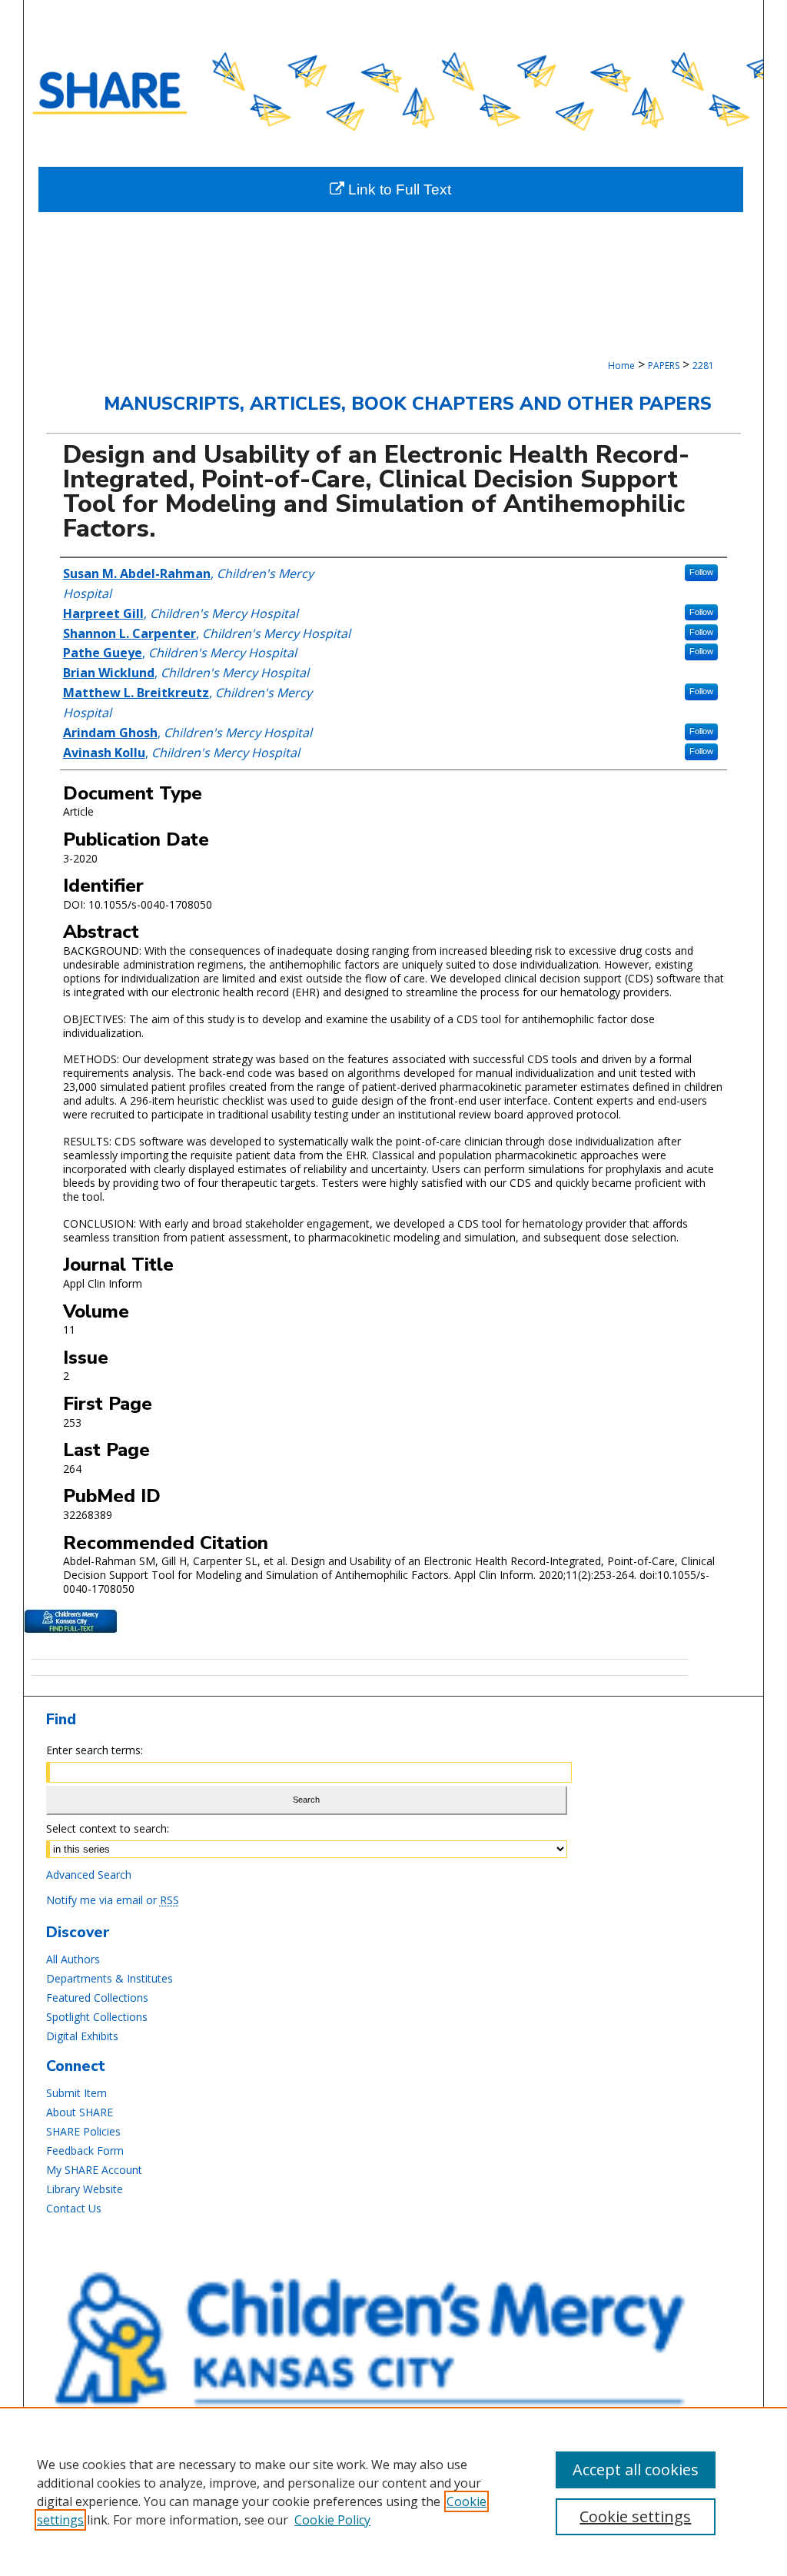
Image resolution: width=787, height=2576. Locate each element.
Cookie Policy (332, 2520)
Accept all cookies (636, 2470)
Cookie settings (635, 2516)
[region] (393, 2491)
